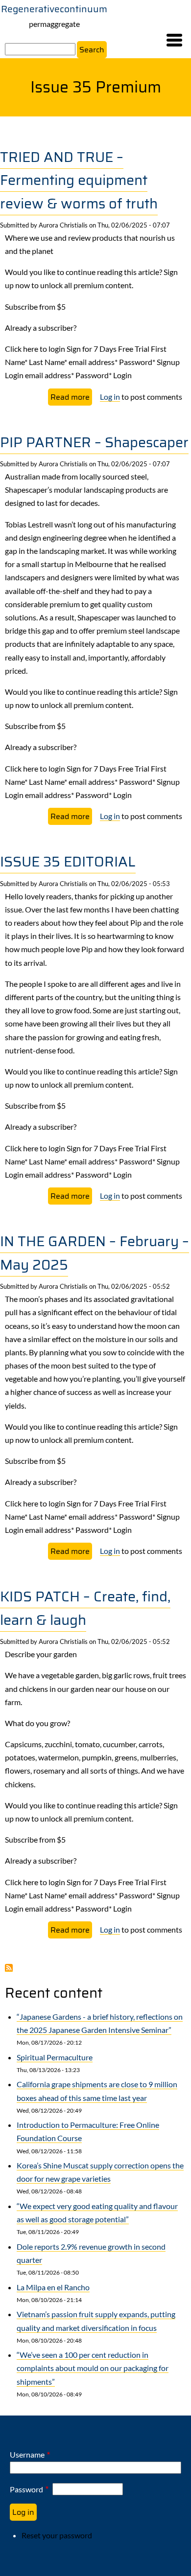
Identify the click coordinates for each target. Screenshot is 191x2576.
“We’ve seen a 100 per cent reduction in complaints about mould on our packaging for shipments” (93, 2368)
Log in (110, 397)
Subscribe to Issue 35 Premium (9, 1968)
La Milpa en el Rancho (53, 2287)
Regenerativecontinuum (54, 9)
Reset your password (57, 2535)
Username (27, 2454)
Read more (71, 398)
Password (26, 2489)
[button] (174, 40)
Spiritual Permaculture (55, 2057)
